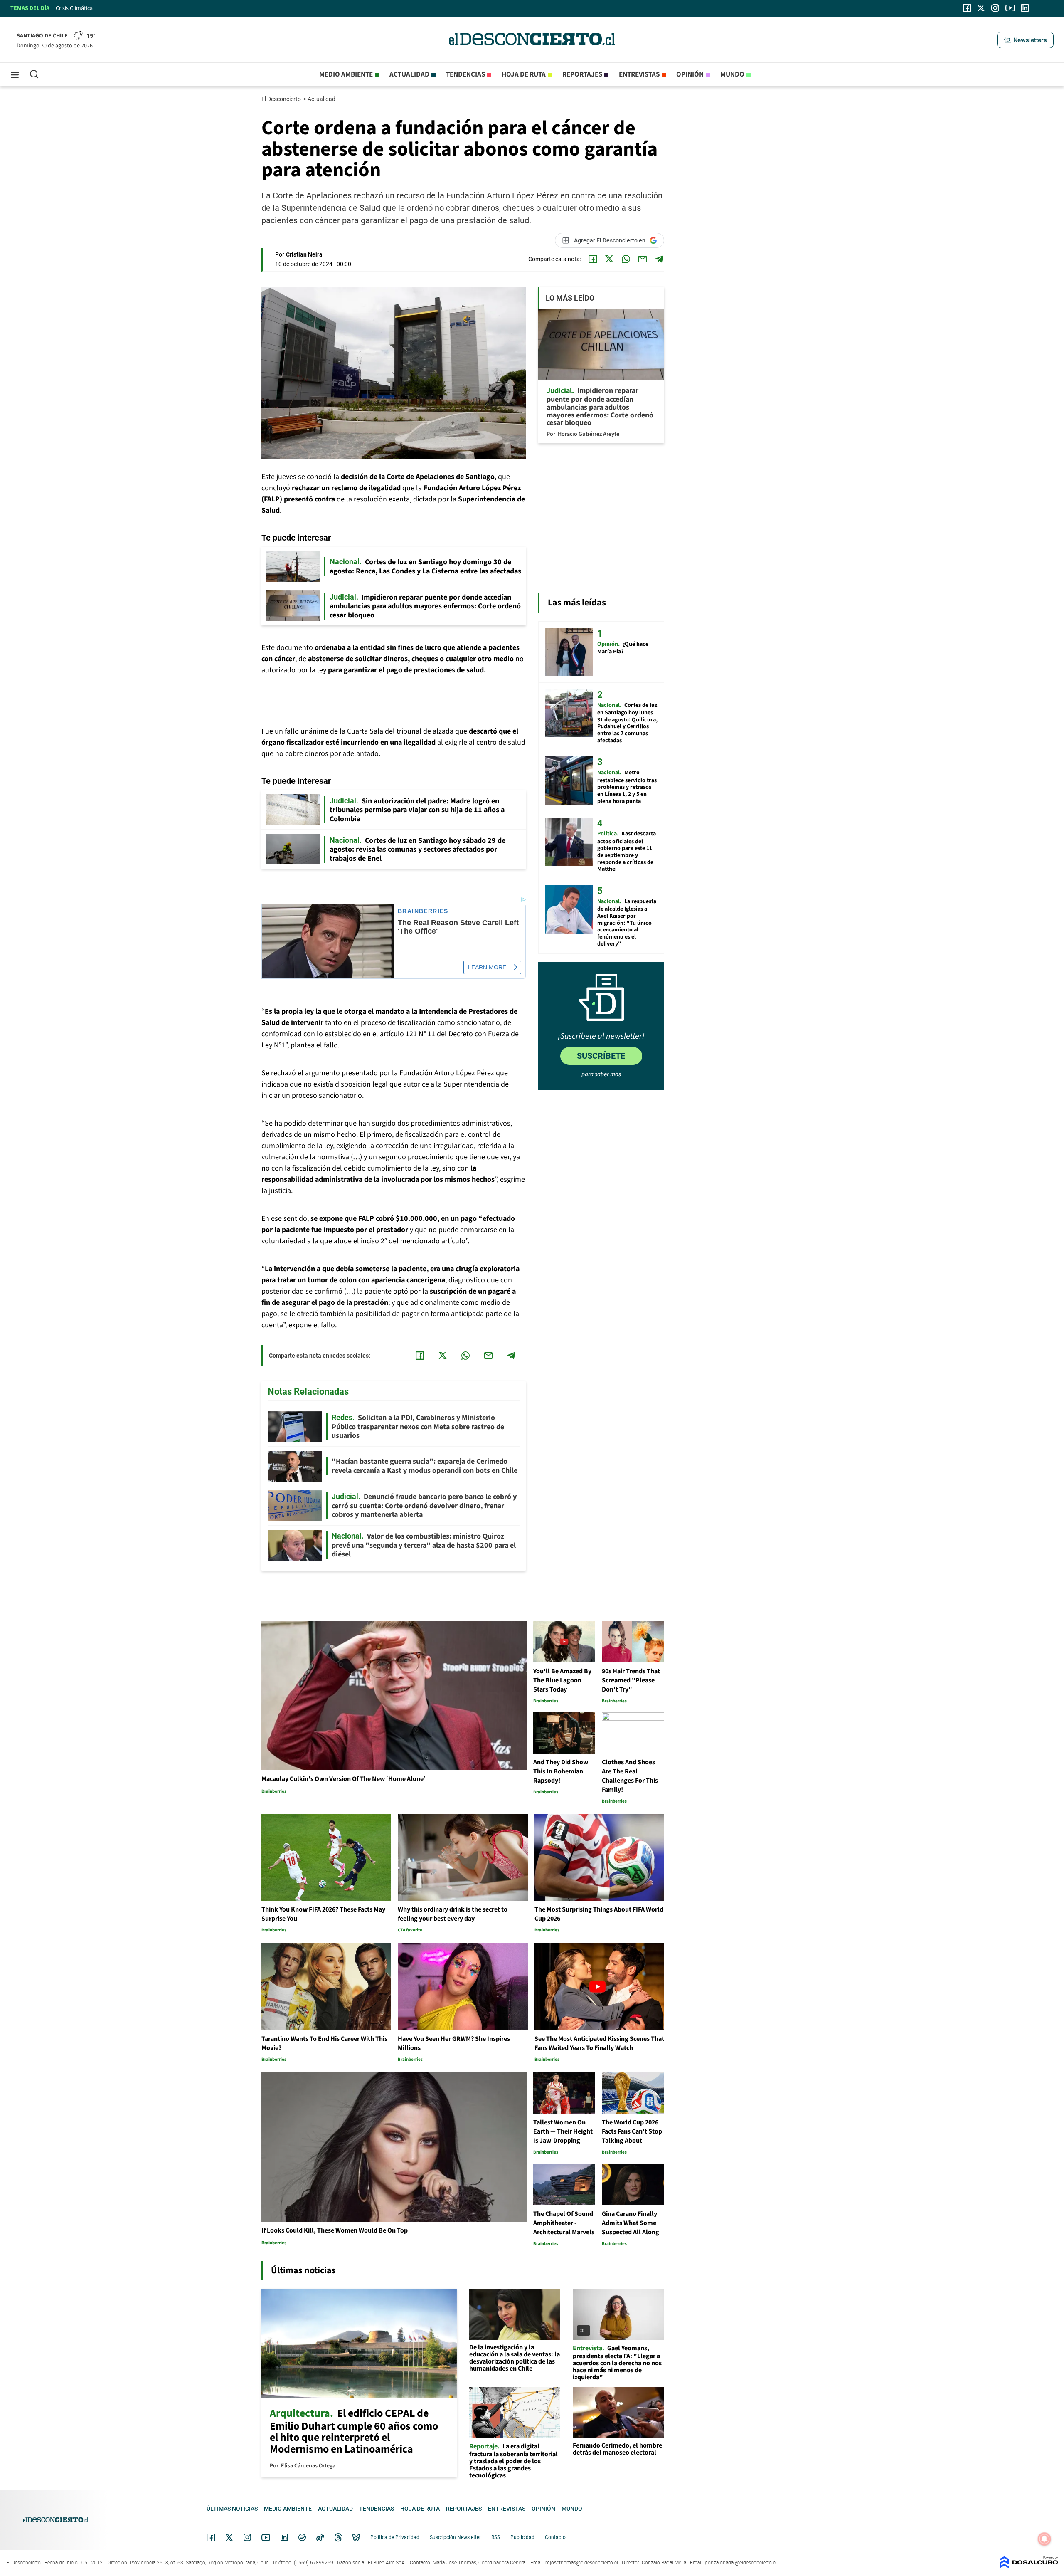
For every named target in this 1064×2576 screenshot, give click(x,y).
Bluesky (356, 2537)
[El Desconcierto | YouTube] (1010, 8)
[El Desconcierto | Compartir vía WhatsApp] (626, 259)
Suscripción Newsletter (455, 2537)
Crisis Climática (74, 8)
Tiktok (320, 2537)
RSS (496, 2537)
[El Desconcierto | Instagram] (995, 8)
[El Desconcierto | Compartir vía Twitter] (609, 259)
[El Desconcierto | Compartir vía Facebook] (593, 259)
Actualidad (409, 74)
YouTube (266, 2538)
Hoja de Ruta (524, 74)
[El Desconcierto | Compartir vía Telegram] (659, 259)
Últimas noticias (232, 2509)
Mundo (732, 74)
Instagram (247, 2537)
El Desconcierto (282, 99)
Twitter (229, 2537)
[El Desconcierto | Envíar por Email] (643, 259)
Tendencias (465, 74)
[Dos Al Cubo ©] (1029, 2566)
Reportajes (582, 74)
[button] (1025, 40)
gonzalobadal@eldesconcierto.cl (741, 2563)
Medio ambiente (346, 74)
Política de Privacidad (395, 2537)
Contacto (555, 2537)
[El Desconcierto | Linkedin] (1025, 8)
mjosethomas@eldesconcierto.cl (582, 2563)
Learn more (487, 967)
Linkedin (284, 2537)
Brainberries (423, 911)
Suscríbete (601, 1056)
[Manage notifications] (1044, 2539)
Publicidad (522, 2537)
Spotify (302, 2537)
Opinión (690, 74)
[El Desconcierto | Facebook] (967, 8)
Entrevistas (639, 74)
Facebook (211, 2537)
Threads (338, 2538)
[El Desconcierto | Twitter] (981, 8)
